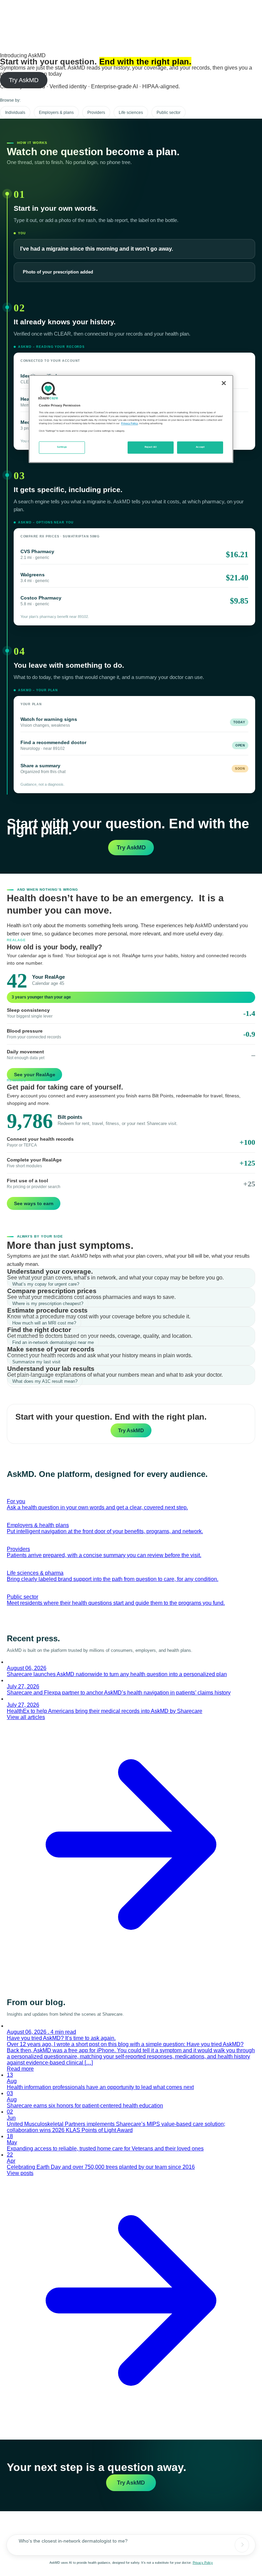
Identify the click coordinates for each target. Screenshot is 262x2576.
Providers (96, 113)
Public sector (169, 113)
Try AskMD (24, 80)
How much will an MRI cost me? (44, 1323)
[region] (131, 419)
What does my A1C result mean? (45, 1381)
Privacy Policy (203, 2563)
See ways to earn (34, 1203)
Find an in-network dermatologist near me (53, 1342)
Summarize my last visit (36, 1362)
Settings (62, 447)
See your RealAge (35, 1075)
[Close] (224, 383)
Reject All (151, 447)
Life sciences (131, 113)
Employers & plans (56, 113)
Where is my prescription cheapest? (48, 1304)
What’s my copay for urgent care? (46, 1284)
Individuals (15, 113)
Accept (200, 447)
